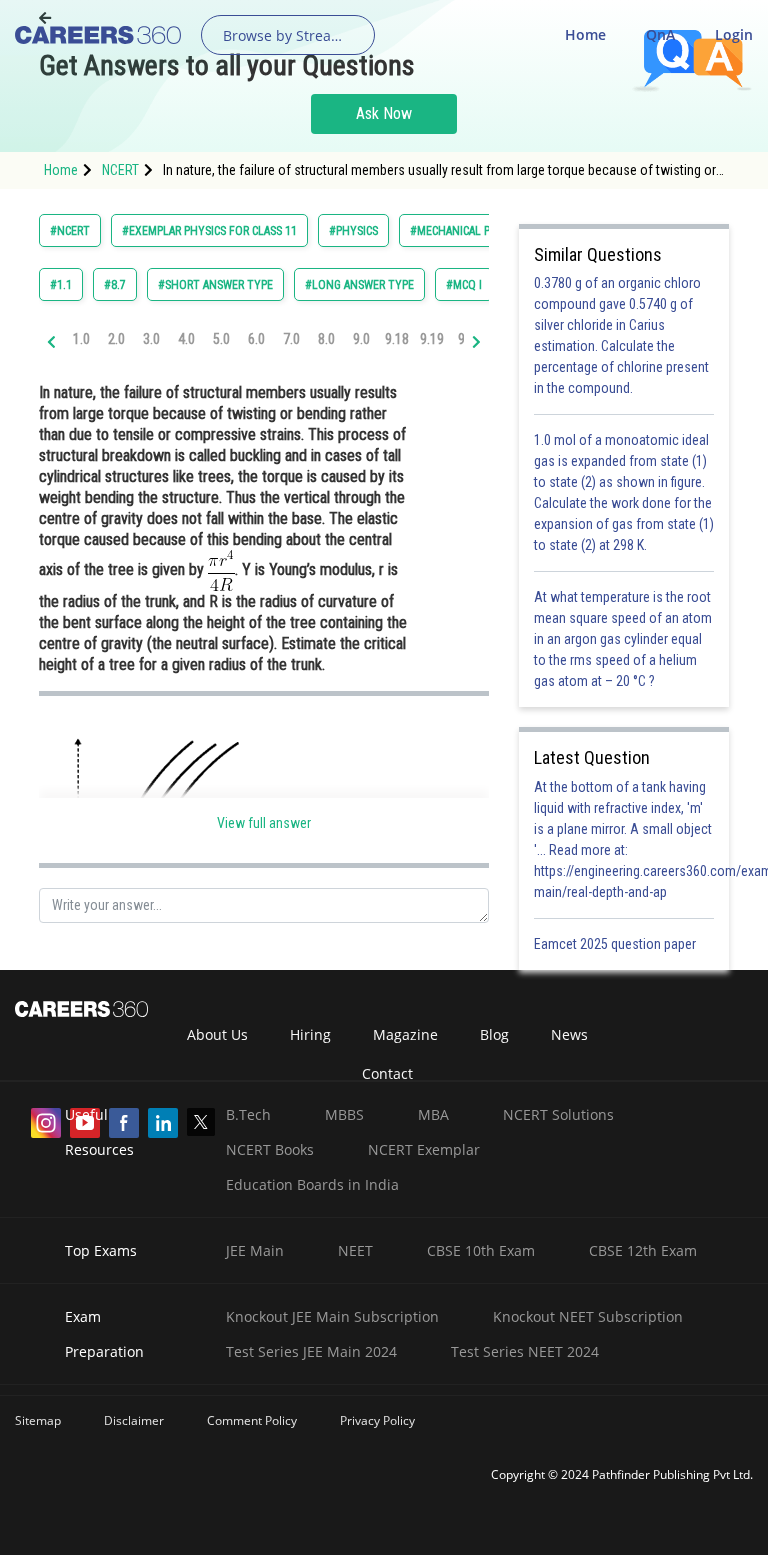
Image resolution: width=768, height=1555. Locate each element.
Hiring (310, 1034)
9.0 (361, 339)
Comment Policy (252, 1420)
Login (734, 34)
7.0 (291, 339)
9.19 (432, 339)
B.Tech (248, 1114)
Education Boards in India (312, 1184)
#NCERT (70, 231)
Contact (387, 1073)
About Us (217, 1034)
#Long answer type (359, 285)
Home (585, 34)
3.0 (151, 339)
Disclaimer (134, 1420)
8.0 (326, 339)
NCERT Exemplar (424, 1149)
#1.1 (61, 285)
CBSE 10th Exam (481, 1250)
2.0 (116, 339)
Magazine (405, 1034)
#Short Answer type (215, 285)
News (569, 1034)
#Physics (353, 231)
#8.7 (115, 285)
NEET (355, 1250)
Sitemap (38, 1420)
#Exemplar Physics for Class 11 (209, 231)
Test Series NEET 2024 (525, 1351)
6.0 (256, 339)
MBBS (344, 1114)
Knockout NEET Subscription (588, 1316)
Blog (494, 1034)
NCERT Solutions (558, 1114)
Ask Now (384, 113)
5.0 (221, 339)
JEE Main (255, 1250)
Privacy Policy (377, 1420)
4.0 (186, 339)
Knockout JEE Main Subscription (332, 1316)
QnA (660, 34)
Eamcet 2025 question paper (616, 944)
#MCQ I (464, 285)
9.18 (397, 339)
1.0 (81, 339)
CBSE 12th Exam (643, 1250)
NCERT (120, 170)
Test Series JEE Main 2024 (311, 1351)
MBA (433, 1114)
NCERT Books (270, 1149)
